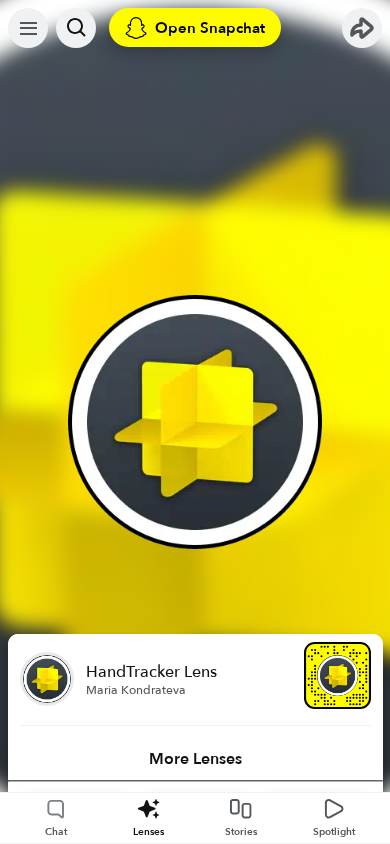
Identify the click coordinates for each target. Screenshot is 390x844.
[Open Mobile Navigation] (28, 28)
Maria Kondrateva (136, 690)
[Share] (362, 28)
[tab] (195, 759)
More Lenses (195, 759)
